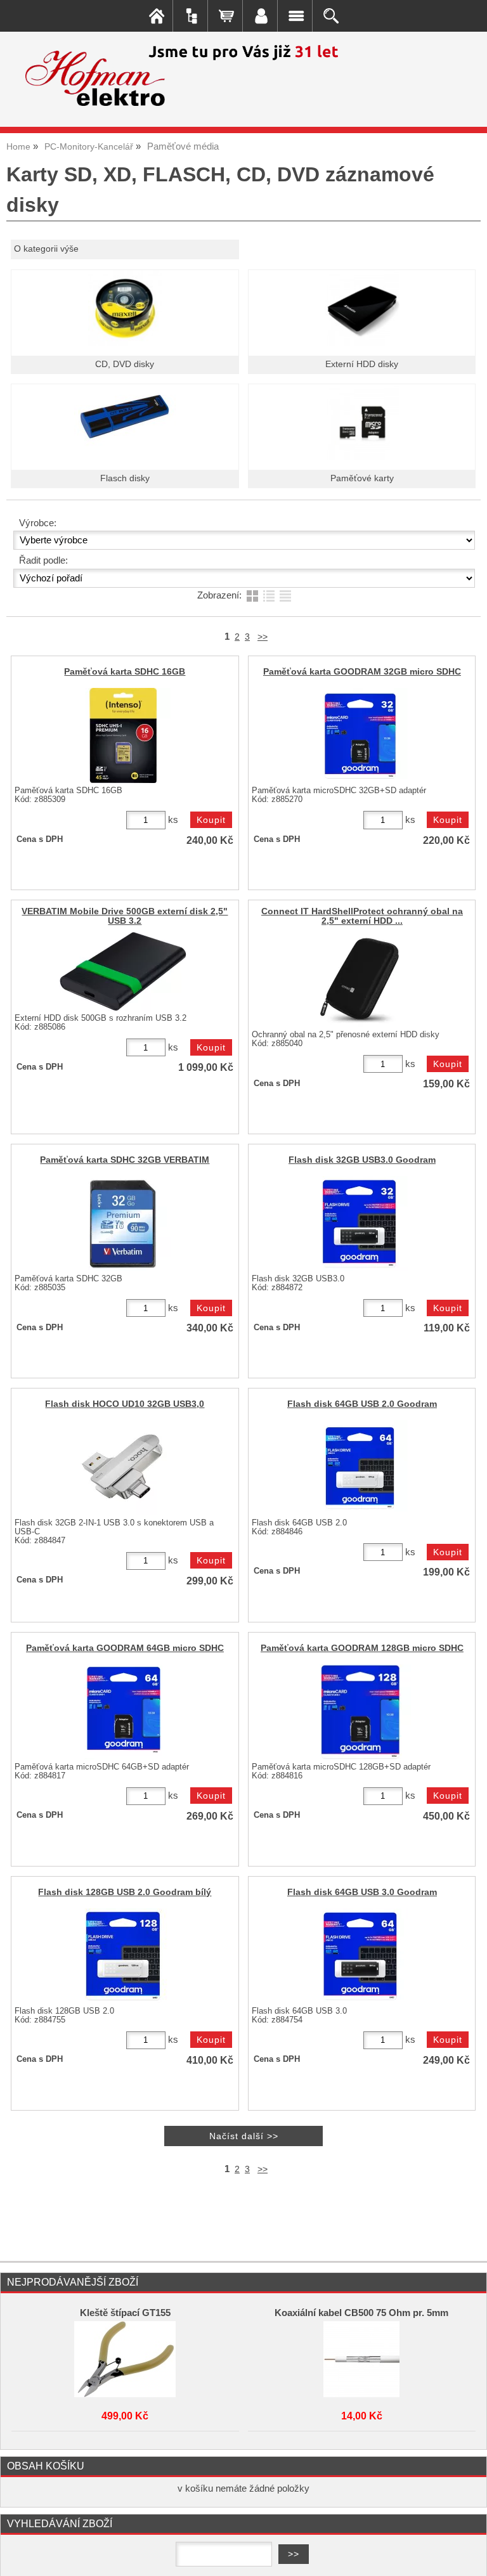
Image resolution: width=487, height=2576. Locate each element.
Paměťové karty (362, 478)
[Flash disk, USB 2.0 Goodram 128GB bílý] (123, 1956)
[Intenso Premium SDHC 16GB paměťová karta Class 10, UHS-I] (123, 735)
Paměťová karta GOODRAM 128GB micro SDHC (362, 1648)
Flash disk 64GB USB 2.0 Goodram (362, 1404)
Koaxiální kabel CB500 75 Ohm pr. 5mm (361, 2313)
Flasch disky (125, 478)
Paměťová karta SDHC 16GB (125, 672)
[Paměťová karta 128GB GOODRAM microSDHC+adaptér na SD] (360, 1712)
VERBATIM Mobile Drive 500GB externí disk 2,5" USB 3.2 (125, 916)
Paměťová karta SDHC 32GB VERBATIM (125, 1160)
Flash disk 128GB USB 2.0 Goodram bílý (125, 1892)
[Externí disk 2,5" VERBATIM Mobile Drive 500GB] (123, 971)
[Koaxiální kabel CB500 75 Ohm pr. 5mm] (361, 2359)
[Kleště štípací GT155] (125, 2359)
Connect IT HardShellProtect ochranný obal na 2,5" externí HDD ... (362, 916)
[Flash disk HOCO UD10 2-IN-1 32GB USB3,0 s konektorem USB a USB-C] (123, 1468)
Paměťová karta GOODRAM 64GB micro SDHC (125, 1648)
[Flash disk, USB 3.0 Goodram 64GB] (360, 1956)
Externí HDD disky (362, 364)
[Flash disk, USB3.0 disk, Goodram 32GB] (360, 1224)
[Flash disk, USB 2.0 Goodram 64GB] (360, 1468)
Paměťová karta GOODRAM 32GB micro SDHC (362, 672)
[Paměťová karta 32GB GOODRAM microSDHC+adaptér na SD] (360, 735)
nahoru (468, 2557)
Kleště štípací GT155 (125, 2313)
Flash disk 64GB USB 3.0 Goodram (362, 1892)
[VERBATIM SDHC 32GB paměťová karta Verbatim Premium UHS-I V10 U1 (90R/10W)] (123, 1224)
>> (263, 637)
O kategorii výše (46, 249)
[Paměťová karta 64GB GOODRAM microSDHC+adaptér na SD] (123, 1712)
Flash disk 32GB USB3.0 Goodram (362, 1160)
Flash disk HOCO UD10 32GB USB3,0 (125, 1404)
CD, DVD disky (125, 364)
